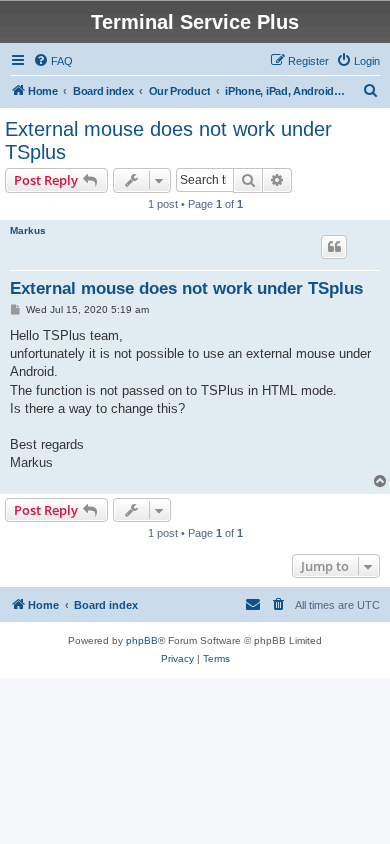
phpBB (142, 640)
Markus (28, 230)
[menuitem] (53, 61)
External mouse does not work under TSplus (168, 140)
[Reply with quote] (334, 247)
